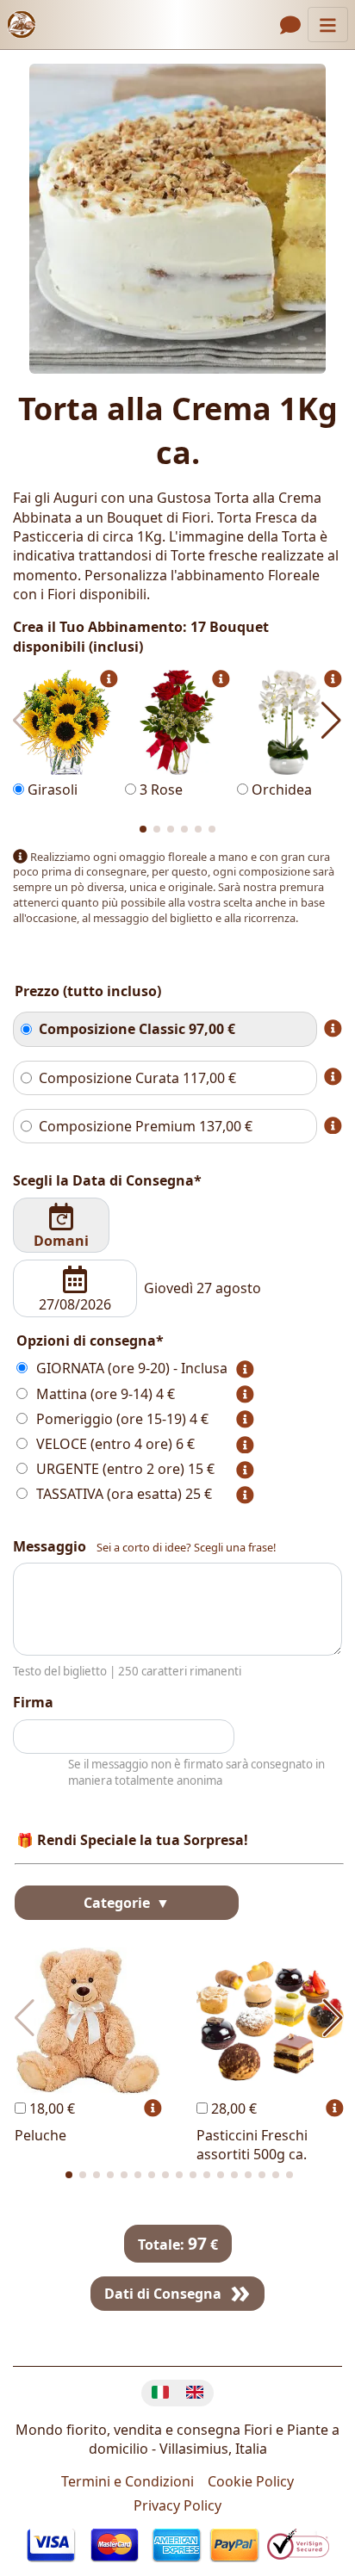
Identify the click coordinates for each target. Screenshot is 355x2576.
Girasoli (51, 790)
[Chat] (290, 25)
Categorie (118, 1903)
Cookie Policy (251, 2481)
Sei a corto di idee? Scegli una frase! (186, 1548)
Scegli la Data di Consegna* (107, 1180)
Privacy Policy (177, 2505)
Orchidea (280, 790)
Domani (61, 1241)
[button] (143, 829)
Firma (33, 1702)
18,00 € (50, 2108)
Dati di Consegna (163, 2294)
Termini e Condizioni (128, 2481)
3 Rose (159, 790)
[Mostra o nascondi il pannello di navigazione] (328, 25)
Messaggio (50, 1546)
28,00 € (232, 2108)
